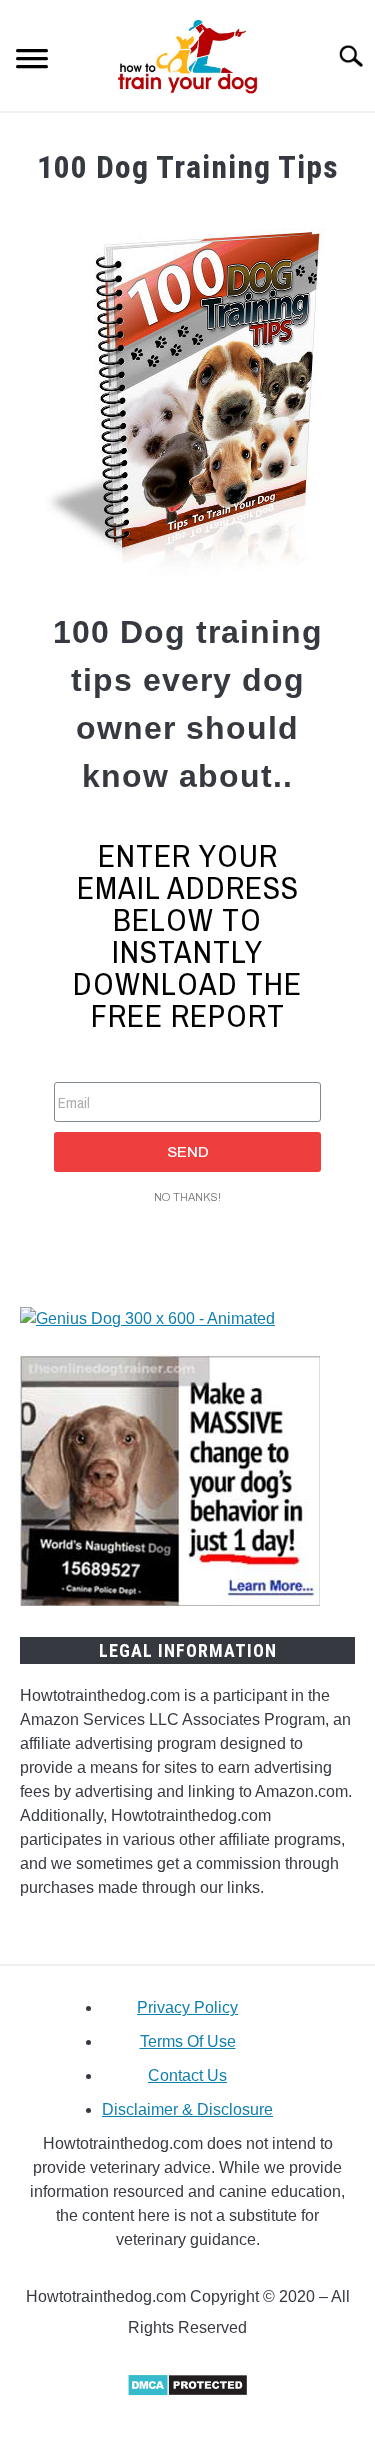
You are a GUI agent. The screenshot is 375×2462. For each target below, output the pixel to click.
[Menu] (32, 61)
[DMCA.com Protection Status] (187, 2391)
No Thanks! (187, 1197)
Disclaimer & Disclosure (187, 2109)
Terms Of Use (188, 2041)
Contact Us (187, 2075)
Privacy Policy (187, 2007)
